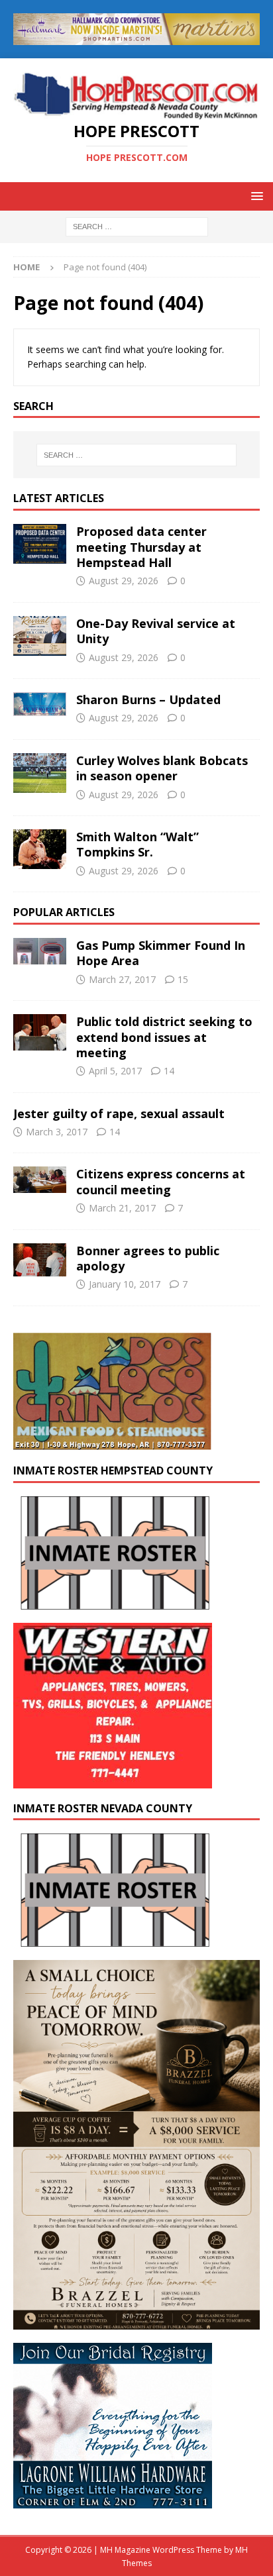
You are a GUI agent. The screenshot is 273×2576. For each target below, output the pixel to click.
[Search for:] (137, 226)
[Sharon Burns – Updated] (40, 704)
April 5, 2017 (115, 1071)
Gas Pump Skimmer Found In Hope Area (161, 953)
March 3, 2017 (57, 1132)
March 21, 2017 (122, 1208)
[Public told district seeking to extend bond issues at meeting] (40, 1032)
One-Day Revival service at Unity (156, 631)
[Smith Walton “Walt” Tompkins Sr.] (40, 849)
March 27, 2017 (122, 979)
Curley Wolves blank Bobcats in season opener (162, 768)
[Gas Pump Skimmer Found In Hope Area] (40, 951)
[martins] (136, 37)
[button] (255, 196)
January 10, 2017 (125, 1284)
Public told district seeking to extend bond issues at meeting (164, 1037)
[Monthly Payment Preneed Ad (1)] (136, 2322)
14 (169, 1071)
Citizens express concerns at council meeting (161, 1181)
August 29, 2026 (124, 581)
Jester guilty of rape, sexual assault (119, 1113)
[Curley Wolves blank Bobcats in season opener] (40, 773)
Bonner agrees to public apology (148, 1258)
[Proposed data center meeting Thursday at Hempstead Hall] (40, 544)
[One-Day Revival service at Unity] (40, 636)
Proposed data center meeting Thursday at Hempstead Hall (141, 547)
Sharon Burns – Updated (148, 699)
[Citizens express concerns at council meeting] (40, 1180)
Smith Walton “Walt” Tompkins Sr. (137, 844)
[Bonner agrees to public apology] (40, 1260)
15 (183, 979)
